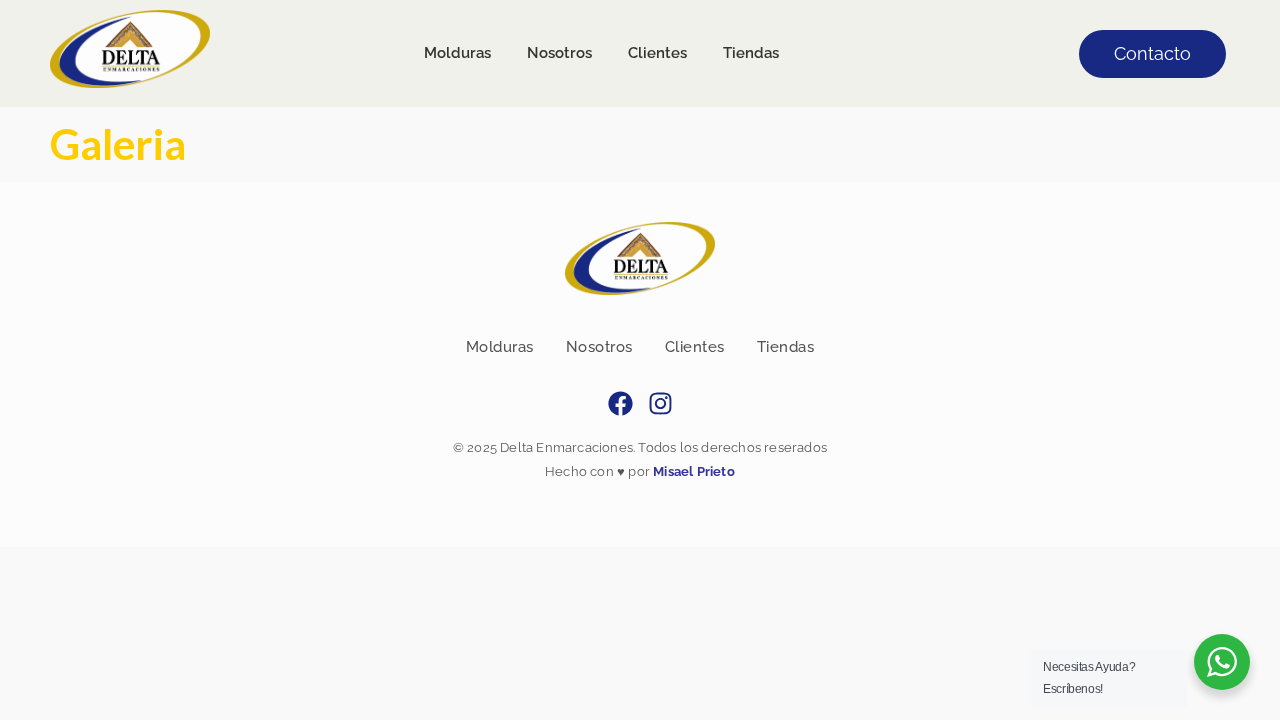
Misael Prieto (692, 471)
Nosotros (599, 347)
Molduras (500, 347)
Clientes (695, 347)
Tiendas (786, 347)
